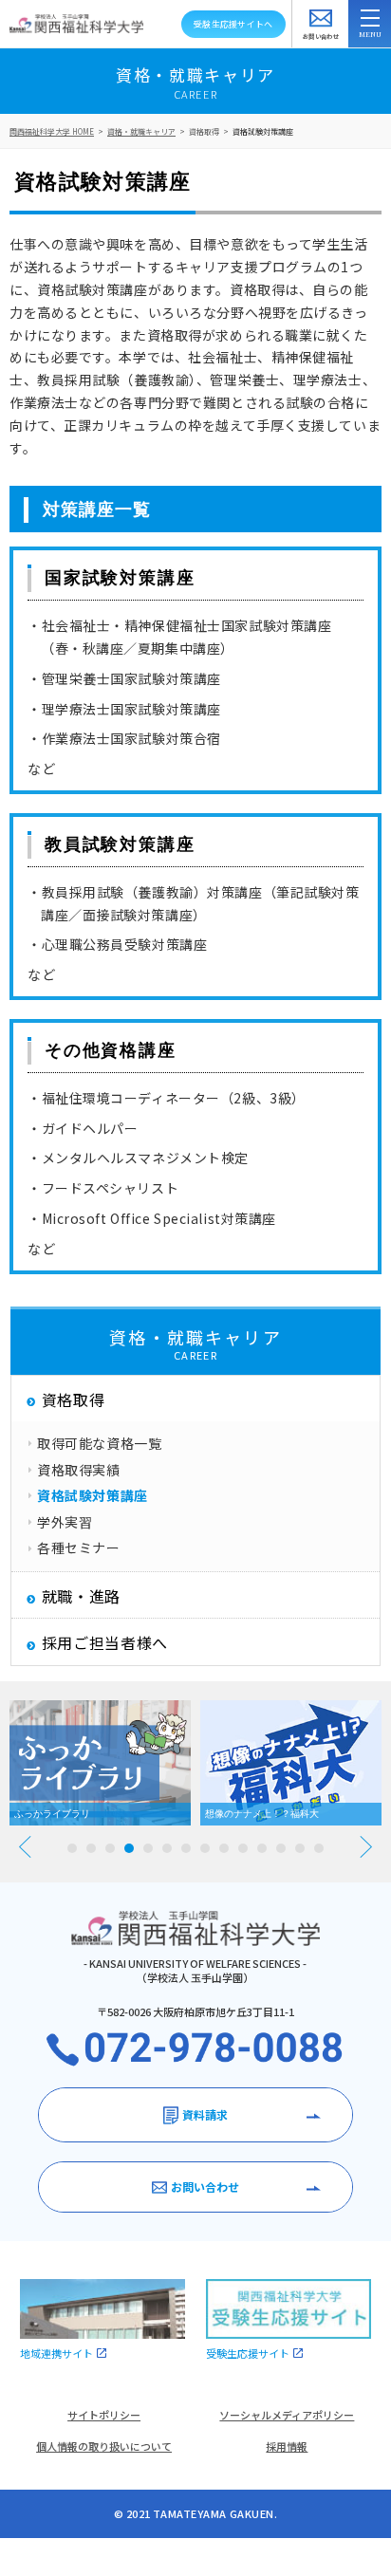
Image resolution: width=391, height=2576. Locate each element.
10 (243, 1848)
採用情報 (287, 2446)
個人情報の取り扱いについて (104, 2446)
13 (300, 1848)
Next (366, 1847)
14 (319, 1848)
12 (281, 1848)
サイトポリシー (104, 2415)
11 (262, 1848)
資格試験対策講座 (263, 131)
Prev (25, 1847)
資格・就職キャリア (141, 131)
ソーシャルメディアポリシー (287, 2415)
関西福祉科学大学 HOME (52, 131)
